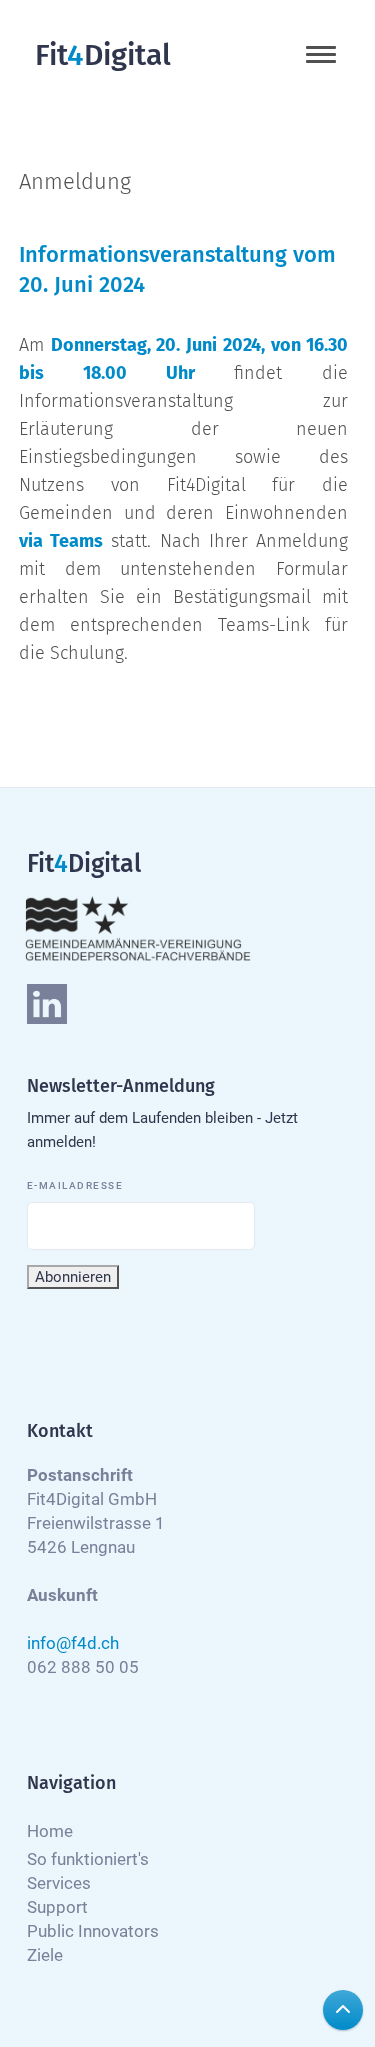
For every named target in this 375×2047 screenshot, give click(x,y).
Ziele (45, 1955)
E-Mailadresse (75, 1185)
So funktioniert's (88, 1859)
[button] (321, 54)
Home (50, 1831)
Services (59, 1883)
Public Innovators (93, 1931)
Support (57, 1907)
